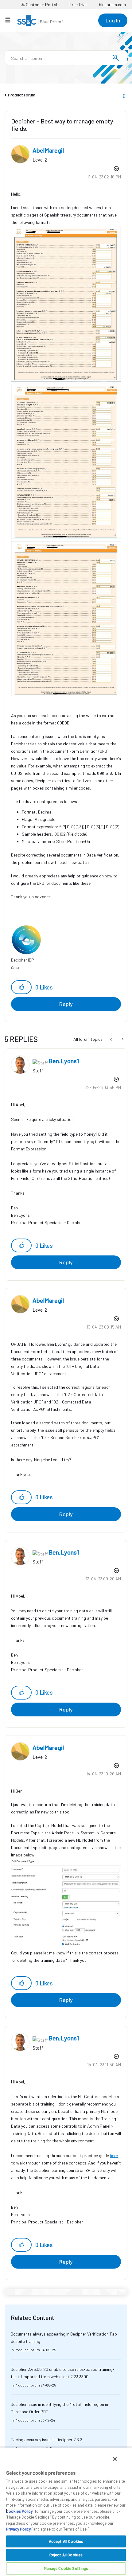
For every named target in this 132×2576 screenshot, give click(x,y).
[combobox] (66, 58)
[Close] (115, 2459)
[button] (21, 987)
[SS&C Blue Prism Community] (40, 21)
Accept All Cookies (66, 2541)
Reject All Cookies (66, 2555)
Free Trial (78, 4)
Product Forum (22, 95)
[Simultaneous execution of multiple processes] (122, 1039)
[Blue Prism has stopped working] (112, 1039)
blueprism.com (112, 4)
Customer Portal (41, 4)
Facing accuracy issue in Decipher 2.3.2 (47, 2439)
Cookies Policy (19, 2511)
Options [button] (123, 95)
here (114, 2155)
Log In (113, 20)
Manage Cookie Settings (66, 2568)
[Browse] (11, 20)
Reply (66, 1004)
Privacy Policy (18, 2529)
